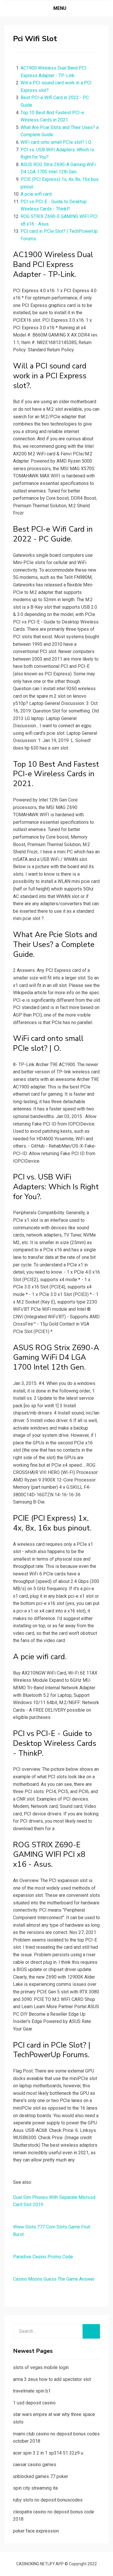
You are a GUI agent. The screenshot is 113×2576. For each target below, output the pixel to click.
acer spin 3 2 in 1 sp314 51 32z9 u (48, 2453)
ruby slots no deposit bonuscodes (48, 2500)
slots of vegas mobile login (41, 2367)
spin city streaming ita (35, 2488)
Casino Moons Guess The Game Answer (54, 2279)
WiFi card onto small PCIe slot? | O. (56, 142)
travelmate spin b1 (32, 2391)
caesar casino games (35, 2465)
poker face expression (36, 2531)
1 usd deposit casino (34, 2403)
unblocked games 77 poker (41, 2476)
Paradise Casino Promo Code (43, 2257)
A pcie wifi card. (37, 194)
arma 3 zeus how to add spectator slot (52, 2379)
